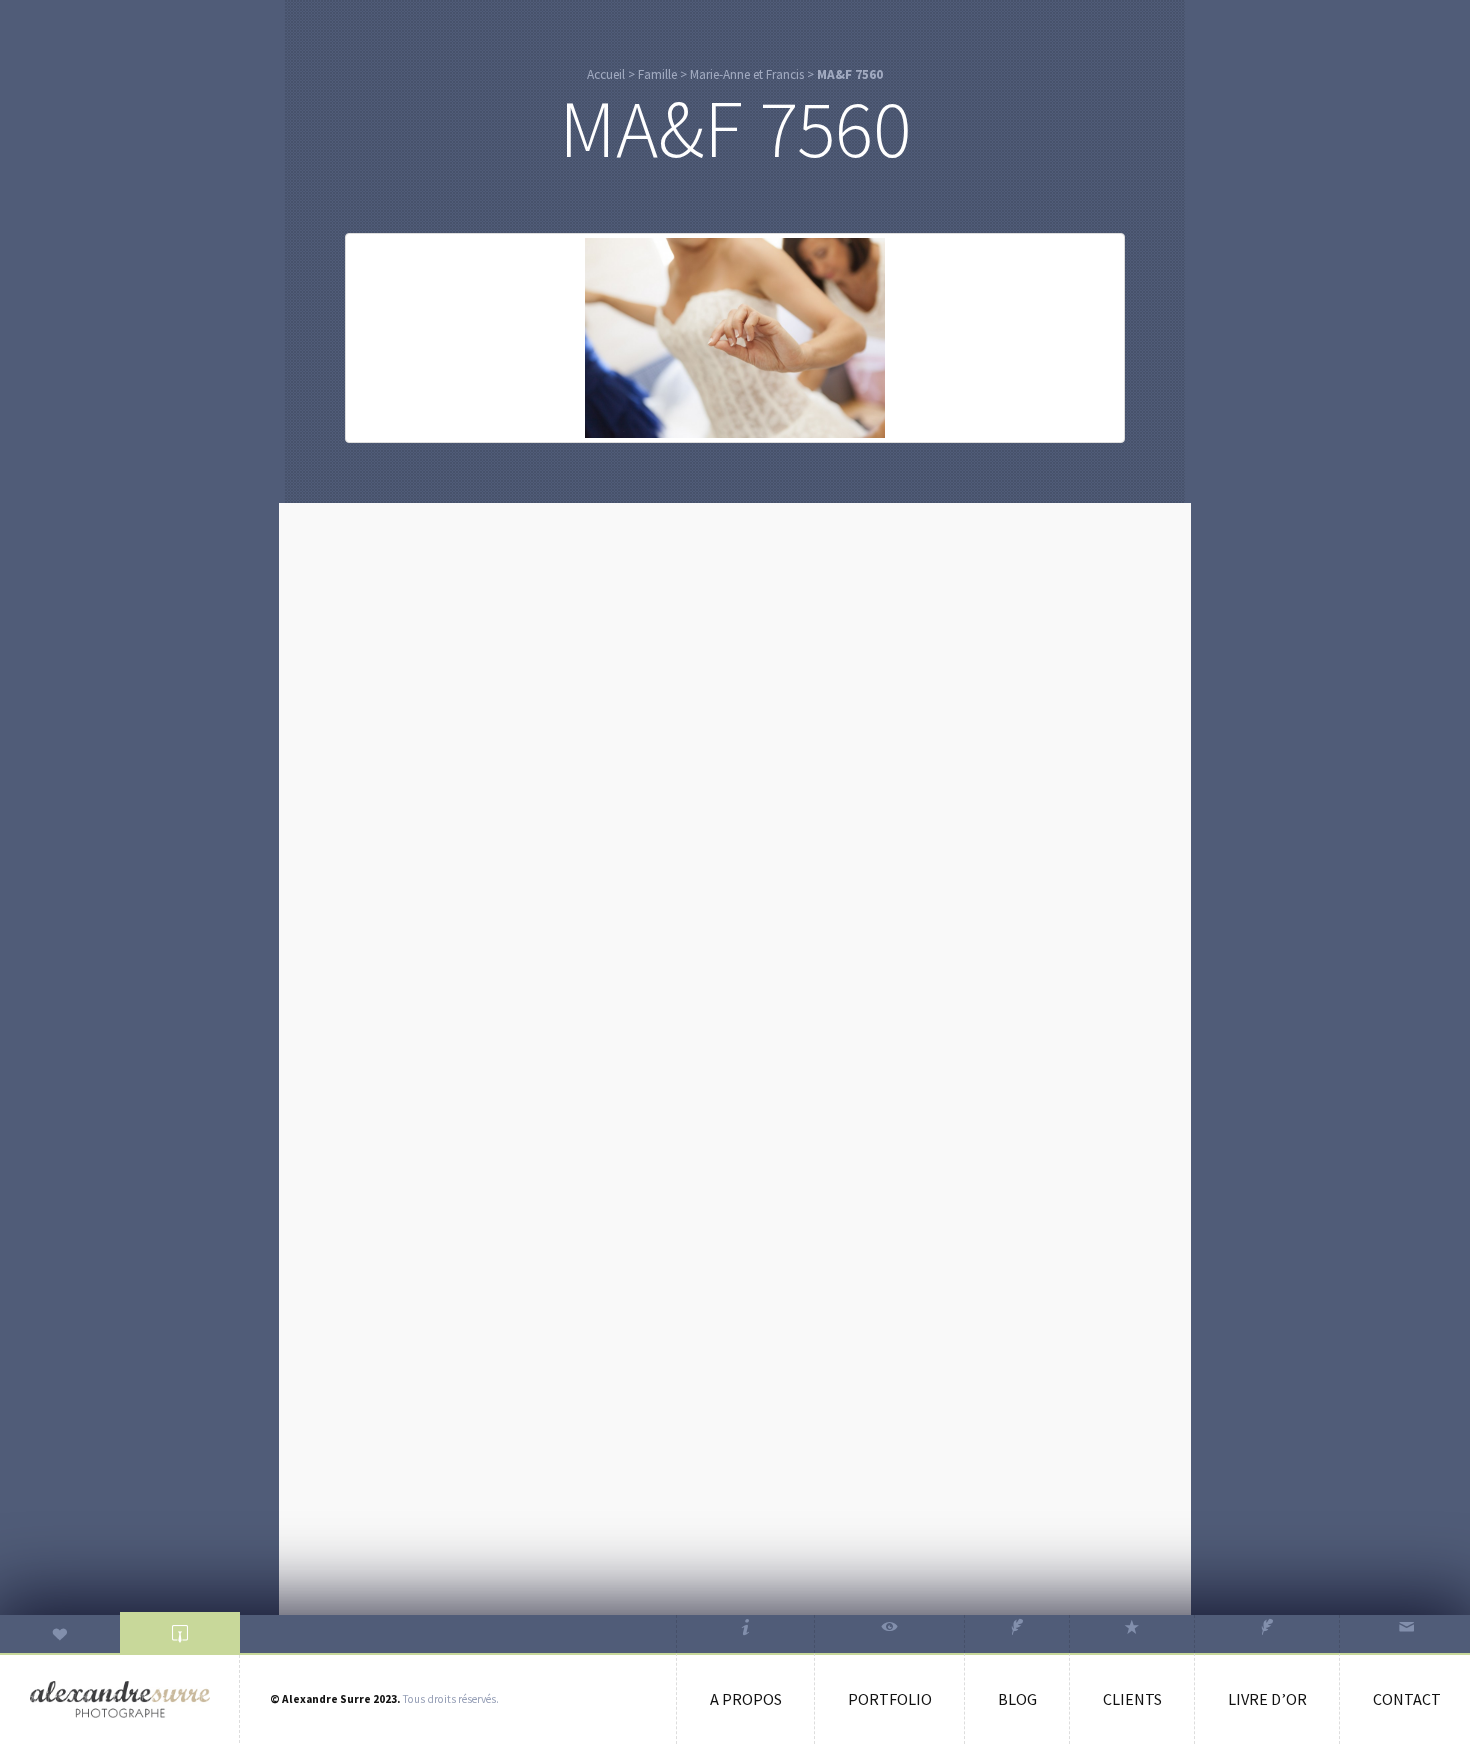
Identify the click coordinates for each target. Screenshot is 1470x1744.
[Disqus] (735, 769)
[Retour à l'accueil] (120, 1699)
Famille (657, 74)
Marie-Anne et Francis (747, 74)
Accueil (606, 74)
